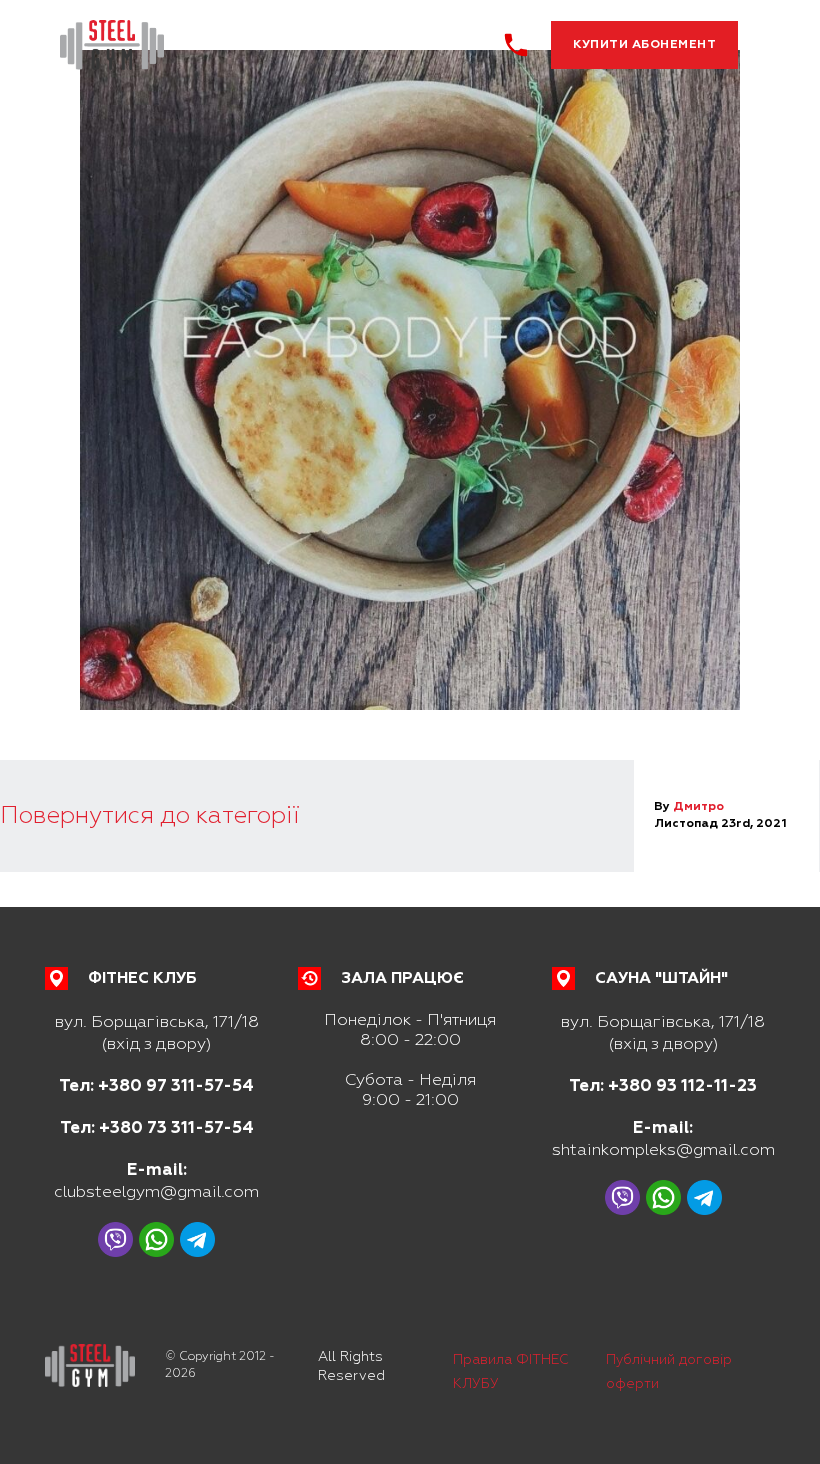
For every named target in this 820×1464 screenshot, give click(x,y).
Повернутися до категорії (149, 815)
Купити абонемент (644, 44)
